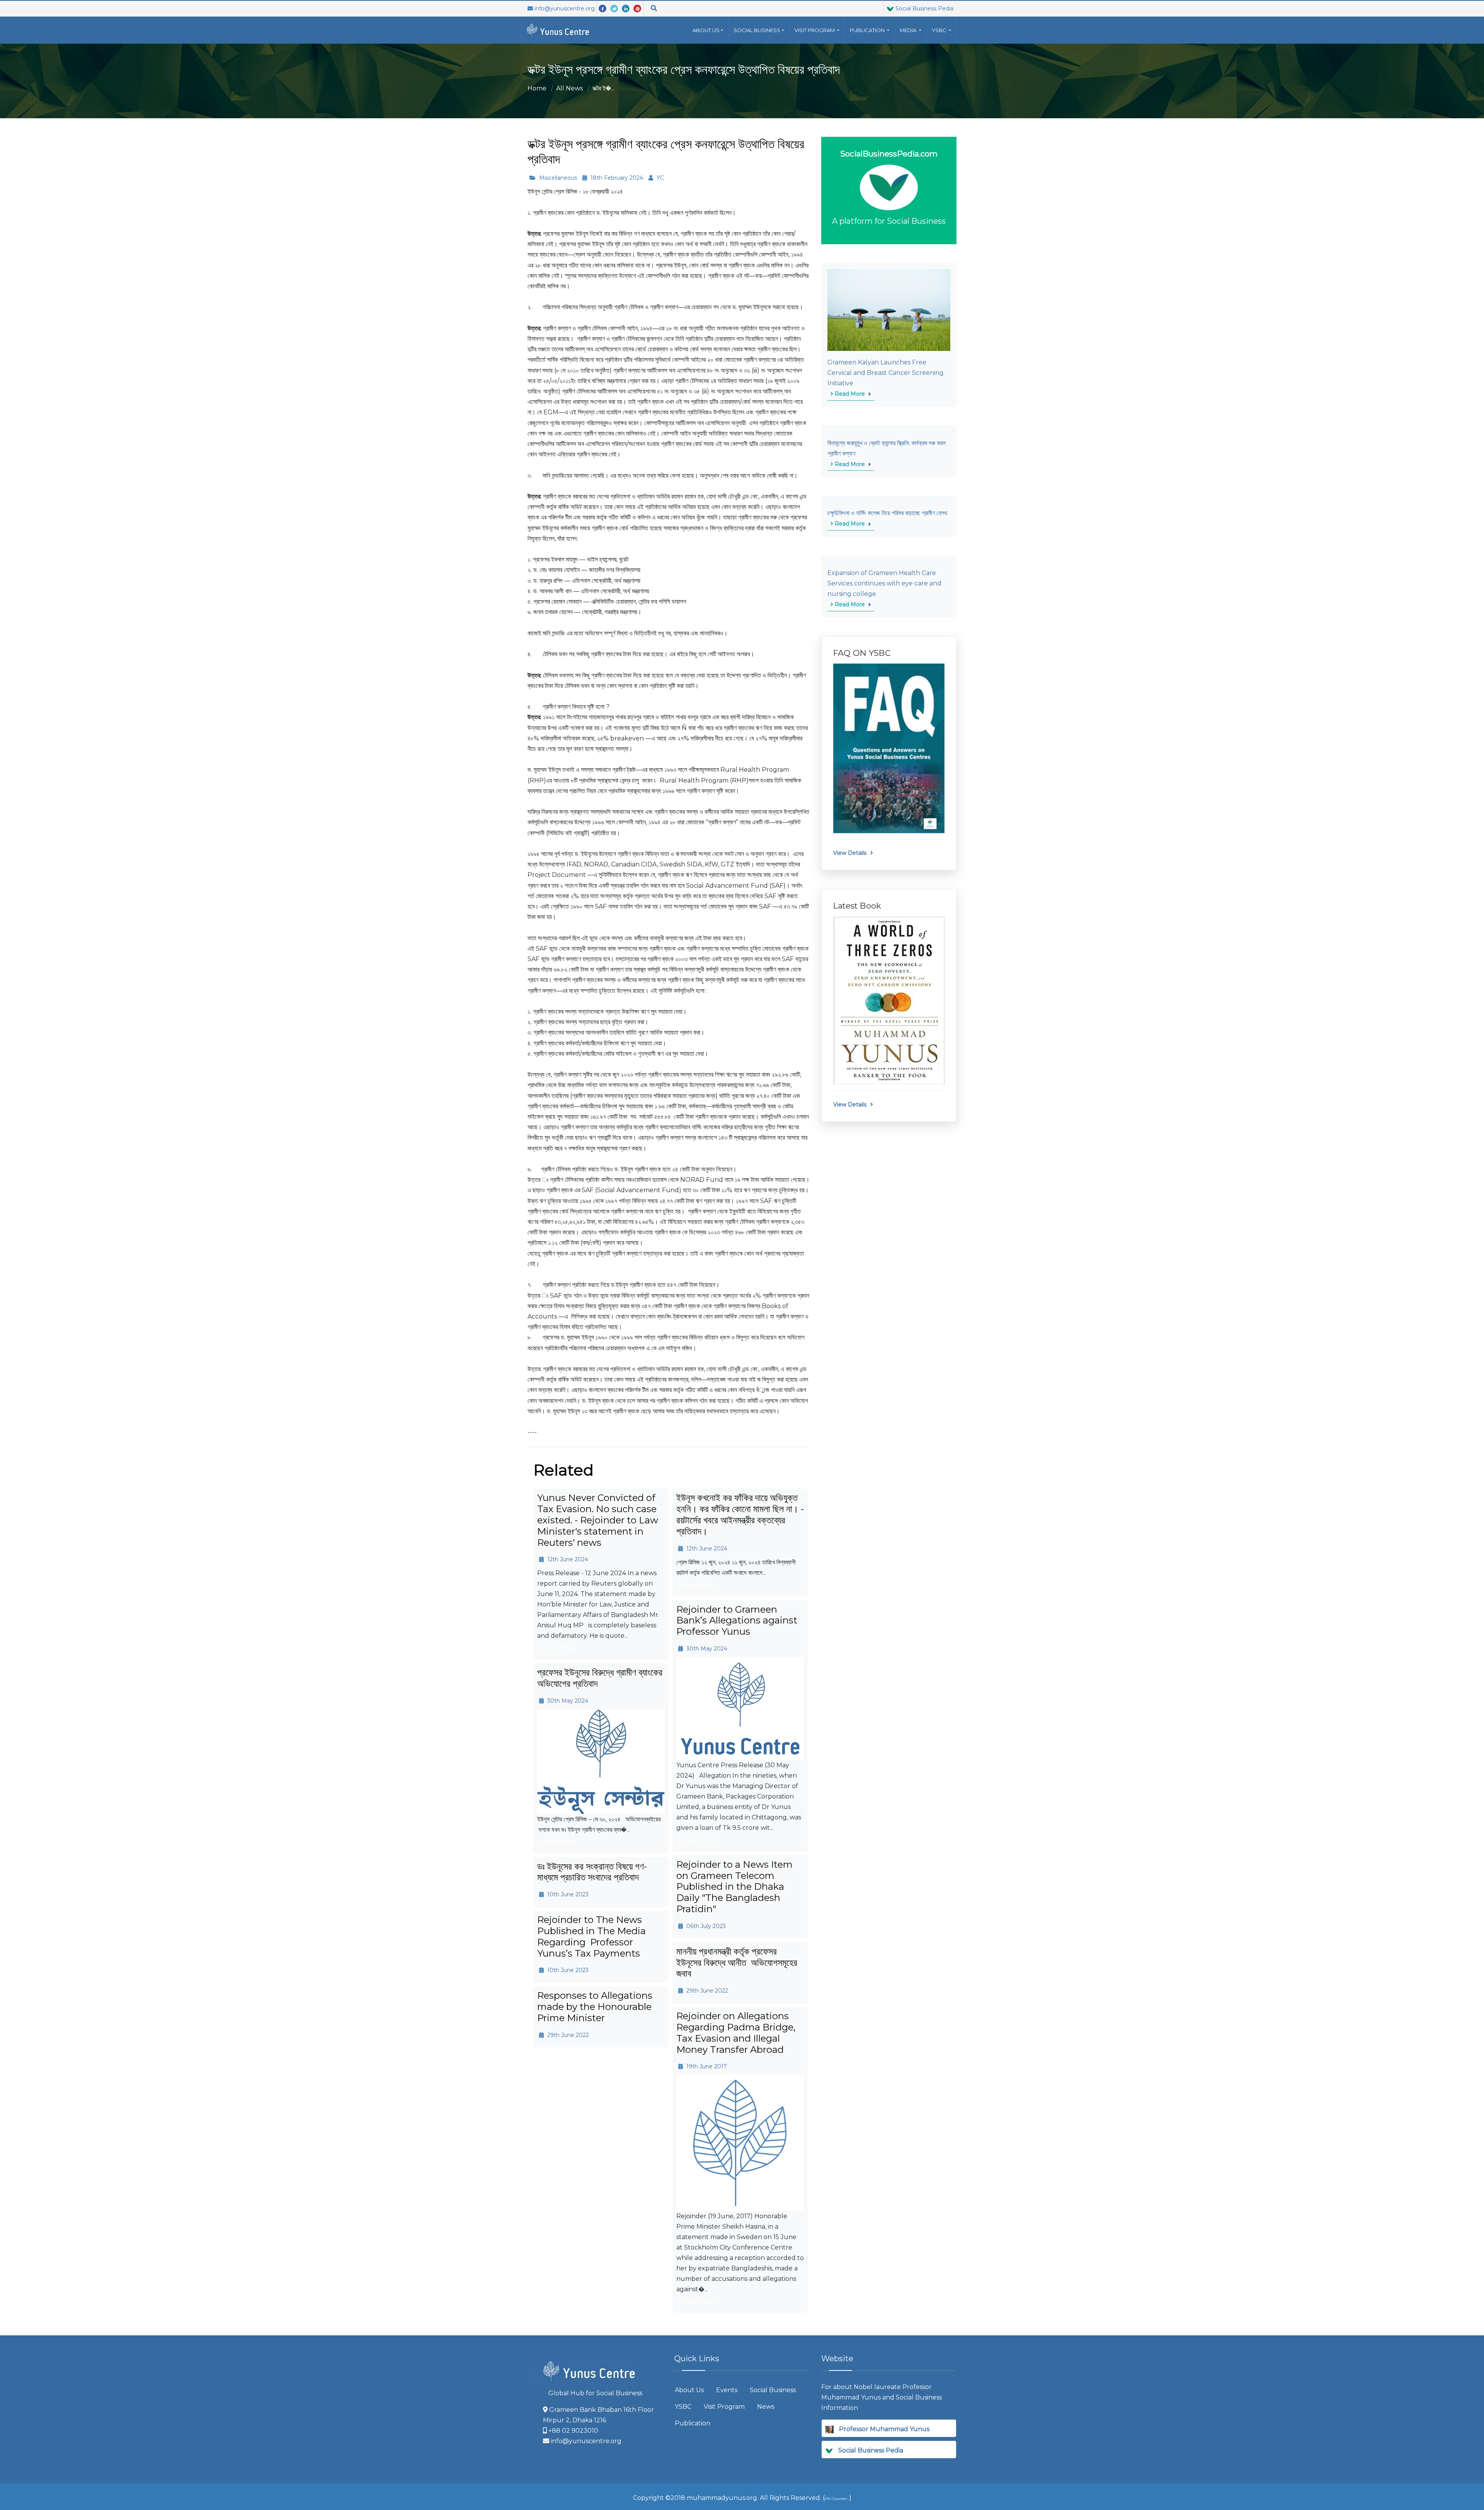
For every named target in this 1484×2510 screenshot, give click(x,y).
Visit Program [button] (815, 30)
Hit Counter (836, 2499)
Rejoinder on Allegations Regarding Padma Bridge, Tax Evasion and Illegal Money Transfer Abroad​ (736, 2033)
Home (537, 88)
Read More (849, 394)
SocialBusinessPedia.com (889, 154)
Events (727, 2390)
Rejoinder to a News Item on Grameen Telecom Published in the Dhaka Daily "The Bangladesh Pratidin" (734, 1887)
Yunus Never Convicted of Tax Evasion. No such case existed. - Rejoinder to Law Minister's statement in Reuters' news (598, 1520)
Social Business (757, 30)
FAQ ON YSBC (862, 653)
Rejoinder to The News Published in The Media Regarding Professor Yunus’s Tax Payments (591, 1936)
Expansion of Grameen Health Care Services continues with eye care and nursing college (884, 583)
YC (659, 178)
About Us (706, 30)
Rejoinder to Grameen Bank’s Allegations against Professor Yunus (737, 1621)
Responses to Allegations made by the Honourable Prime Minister (595, 2007)
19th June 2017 (706, 2066)
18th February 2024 (616, 178)
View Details (850, 853)
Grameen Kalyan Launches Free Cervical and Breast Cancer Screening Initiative (886, 373)
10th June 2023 (567, 1894)
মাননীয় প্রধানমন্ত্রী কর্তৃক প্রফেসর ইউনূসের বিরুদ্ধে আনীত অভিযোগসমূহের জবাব (737, 1963)
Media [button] (909, 30)
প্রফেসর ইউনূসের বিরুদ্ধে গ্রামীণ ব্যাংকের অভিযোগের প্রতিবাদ (600, 1678)
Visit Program (724, 2407)
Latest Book (857, 906)
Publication (693, 2423)
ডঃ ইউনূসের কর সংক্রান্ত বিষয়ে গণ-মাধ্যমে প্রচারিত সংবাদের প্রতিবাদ (592, 1872)
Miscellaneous (557, 178)
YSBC (683, 2407)
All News (569, 88)
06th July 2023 (705, 1926)
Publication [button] (868, 30)
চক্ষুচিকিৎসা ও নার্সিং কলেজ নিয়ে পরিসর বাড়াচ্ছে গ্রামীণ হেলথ (887, 513)
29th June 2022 (706, 1991)
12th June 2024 (567, 1559)
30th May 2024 (706, 1649)
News (766, 2407)
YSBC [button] (940, 30)
